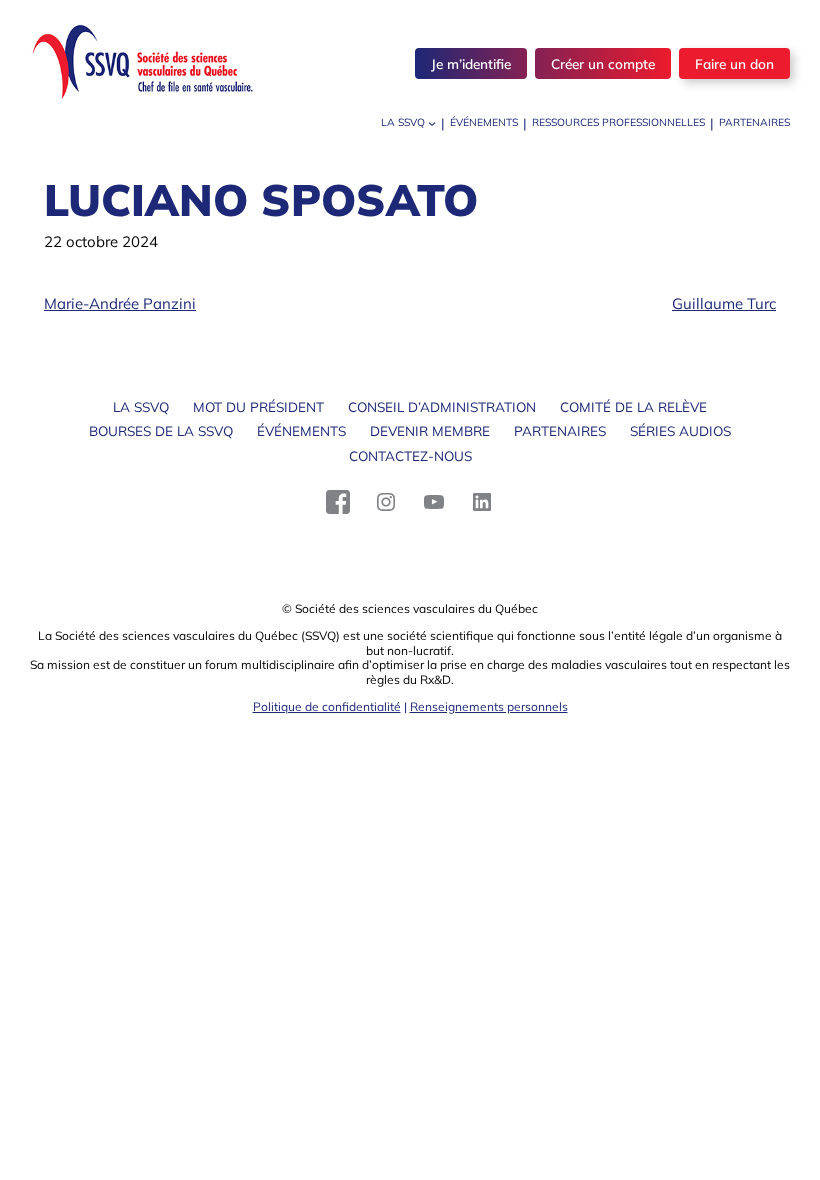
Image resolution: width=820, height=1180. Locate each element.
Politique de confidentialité (327, 706)
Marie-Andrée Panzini (120, 303)
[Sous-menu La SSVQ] (432, 123)
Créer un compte (603, 63)
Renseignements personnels (489, 706)
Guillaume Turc (724, 303)
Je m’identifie (471, 63)
